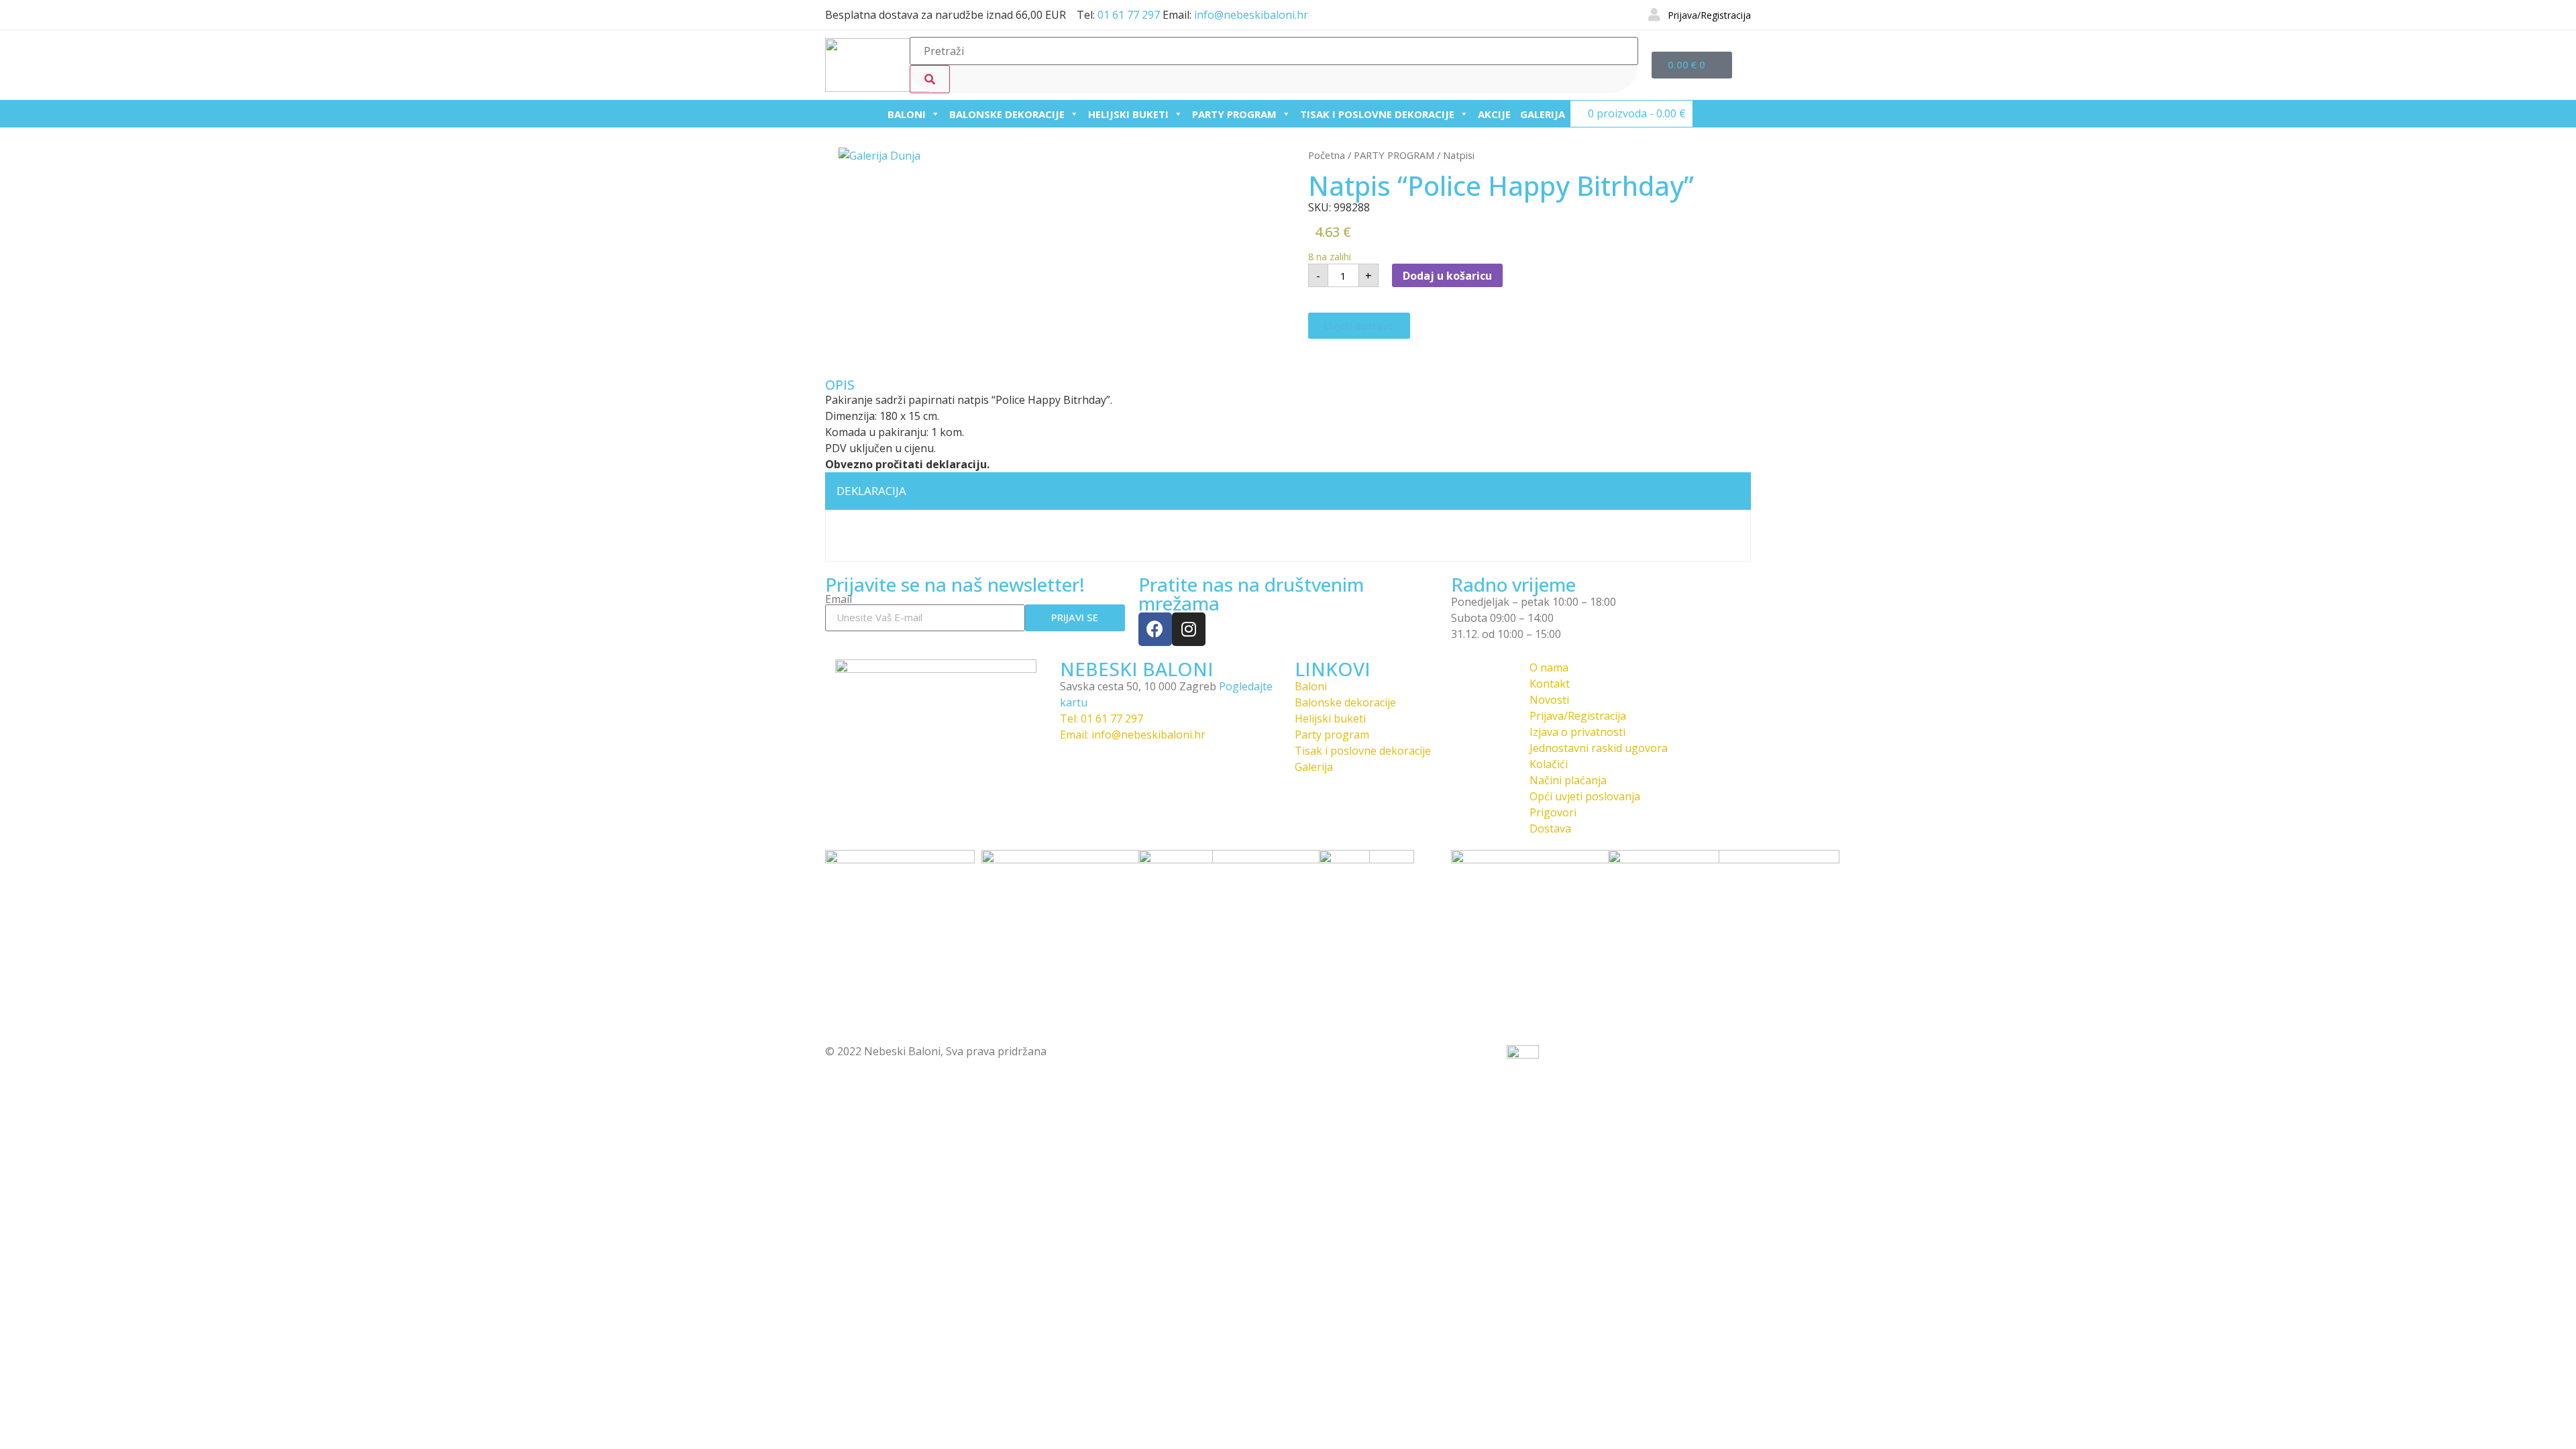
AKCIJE (1494, 114)
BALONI (907, 114)
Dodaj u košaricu (1447, 276)
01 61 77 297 (1129, 15)
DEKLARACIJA (871, 491)
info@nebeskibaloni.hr (1251, 15)
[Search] (930, 79)
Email (839, 599)
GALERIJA (1543, 114)
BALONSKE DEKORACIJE (1007, 114)
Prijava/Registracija (1709, 15)
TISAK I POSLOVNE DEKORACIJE (1377, 114)
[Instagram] (1189, 629)
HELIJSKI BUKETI (1128, 114)
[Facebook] (1155, 629)
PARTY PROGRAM (1234, 114)
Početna (1327, 155)
